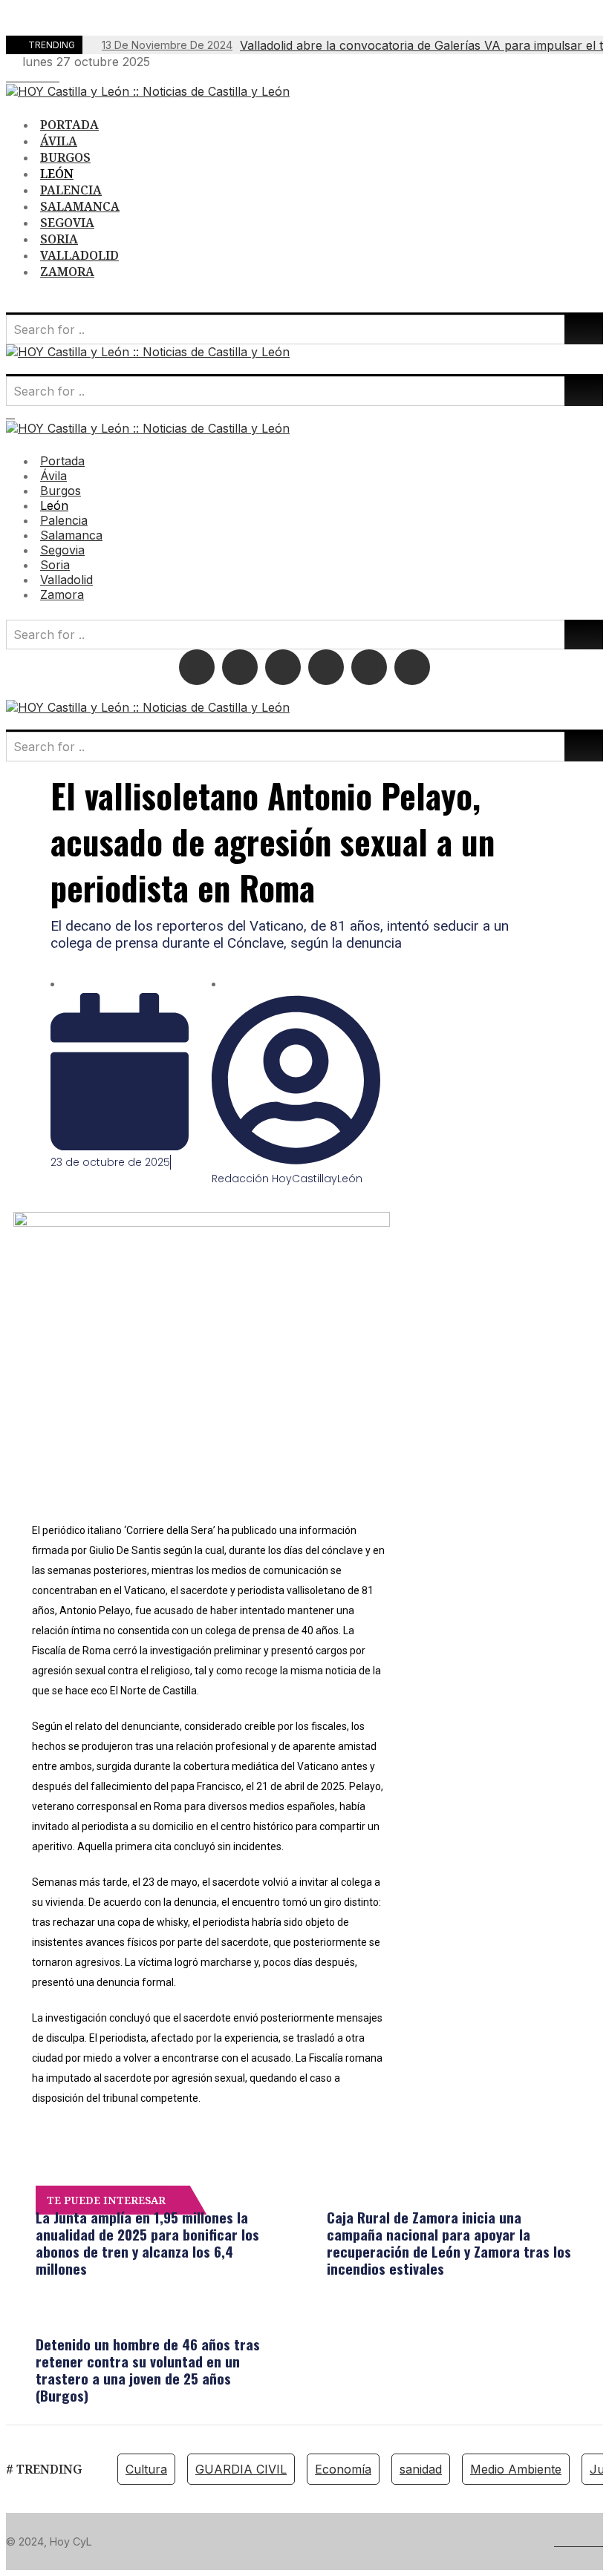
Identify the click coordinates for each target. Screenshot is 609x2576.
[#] (10, 76)
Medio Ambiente (516, 2469)
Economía (343, 2469)
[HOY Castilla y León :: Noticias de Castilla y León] (148, 91)
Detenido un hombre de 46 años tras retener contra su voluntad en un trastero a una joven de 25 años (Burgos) (148, 2369)
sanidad (421, 2469)
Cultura (146, 2469)
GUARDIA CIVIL (241, 2469)
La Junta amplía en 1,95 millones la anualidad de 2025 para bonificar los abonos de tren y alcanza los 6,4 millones (147, 2242)
